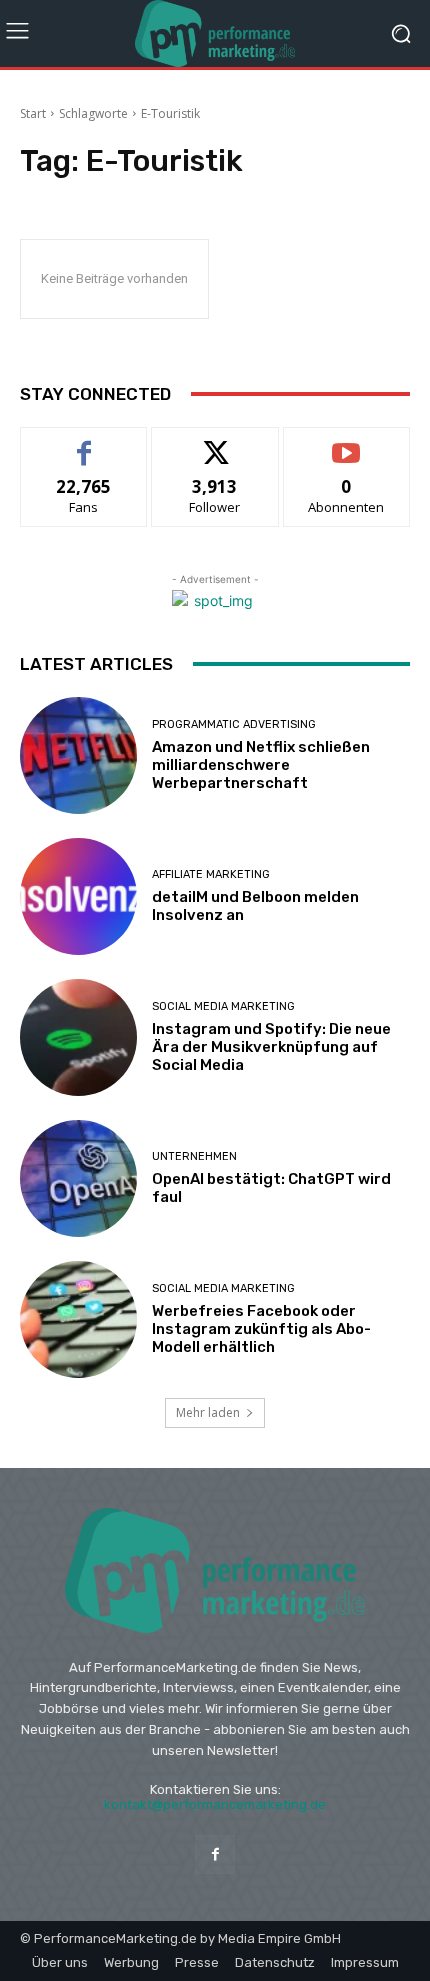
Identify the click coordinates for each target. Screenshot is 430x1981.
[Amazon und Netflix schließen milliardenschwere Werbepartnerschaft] (78, 755)
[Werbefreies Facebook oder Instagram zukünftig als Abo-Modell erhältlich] (78, 1319)
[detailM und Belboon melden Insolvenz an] (78, 896)
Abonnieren (346, 442)
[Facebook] (214, 1854)
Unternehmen (194, 1156)
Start (33, 113)
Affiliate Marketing (211, 874)
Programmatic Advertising (234, 724)
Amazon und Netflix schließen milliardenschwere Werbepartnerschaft (261, 765)
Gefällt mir (84, 442)
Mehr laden (208, 1412)
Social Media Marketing (223, 1006)
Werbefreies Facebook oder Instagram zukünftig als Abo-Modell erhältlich (261, 1329)
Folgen (215, 442)
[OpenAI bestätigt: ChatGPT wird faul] (78, 1178)
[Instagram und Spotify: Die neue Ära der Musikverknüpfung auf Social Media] (78, 1037)
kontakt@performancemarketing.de (215, 1804)
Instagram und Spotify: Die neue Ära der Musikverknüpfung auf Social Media (271, 1047)
